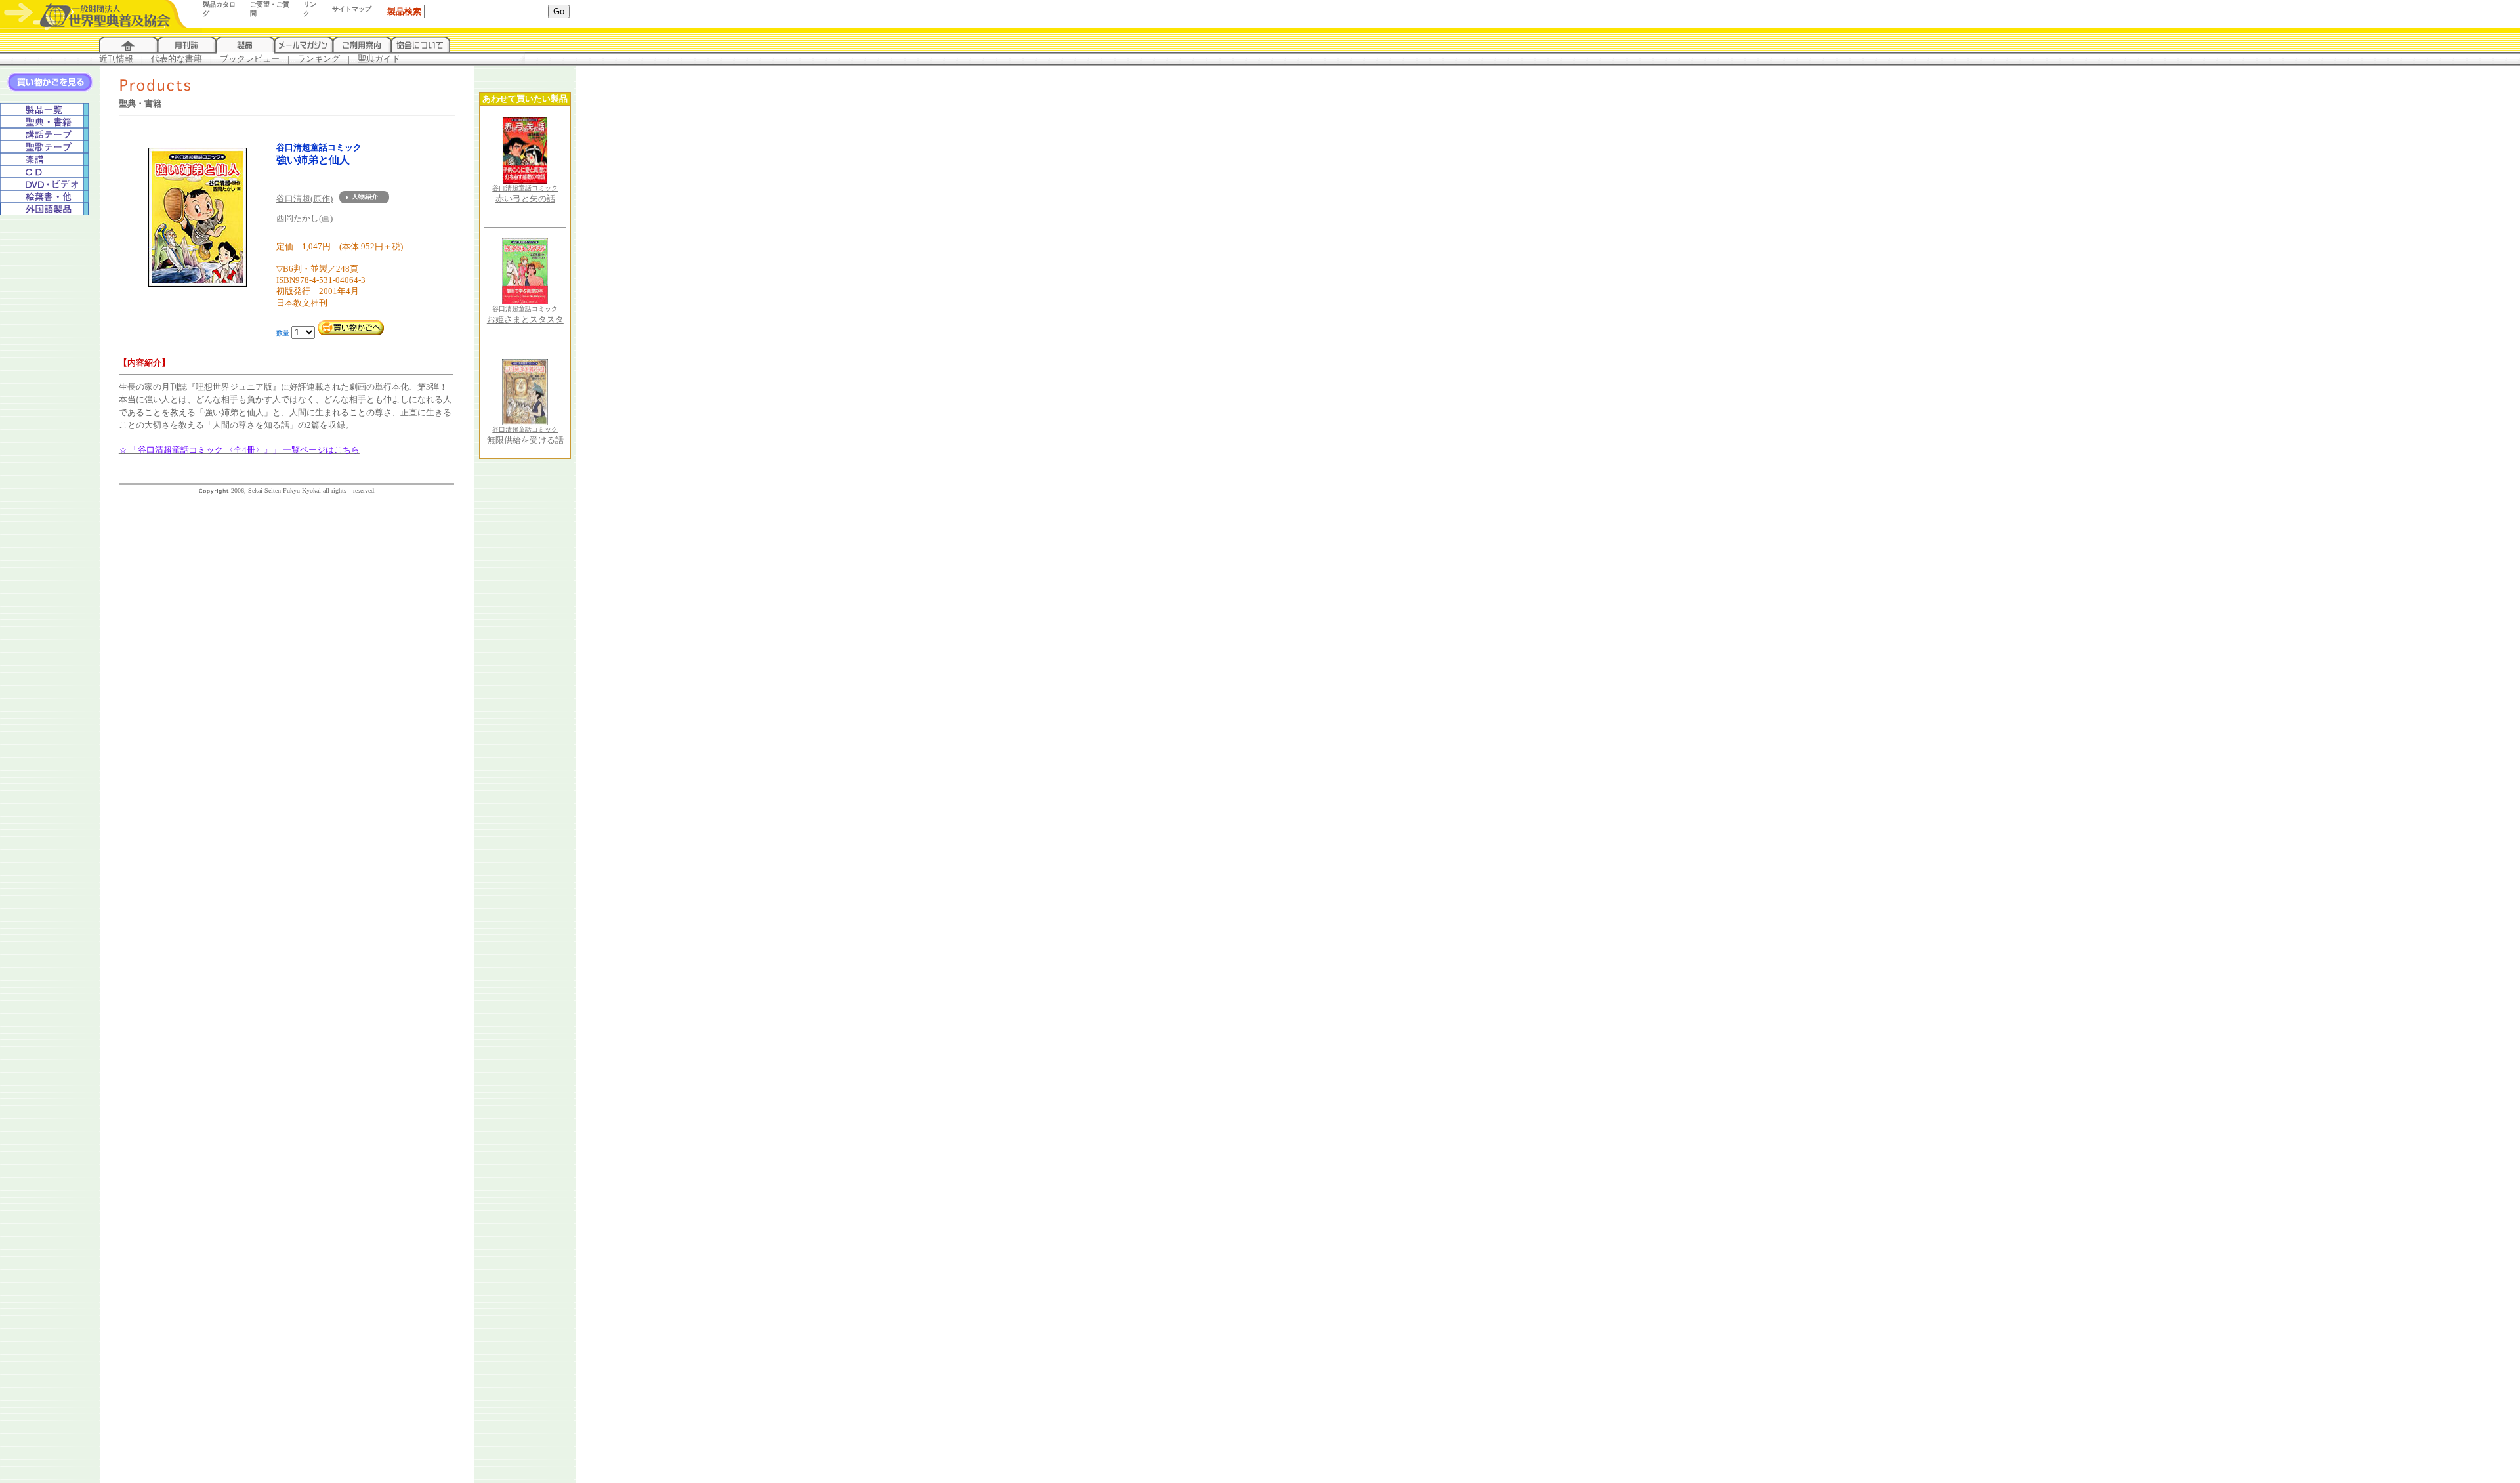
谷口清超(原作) (304, 198)
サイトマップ (352, 9)
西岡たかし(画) (304, 218)
